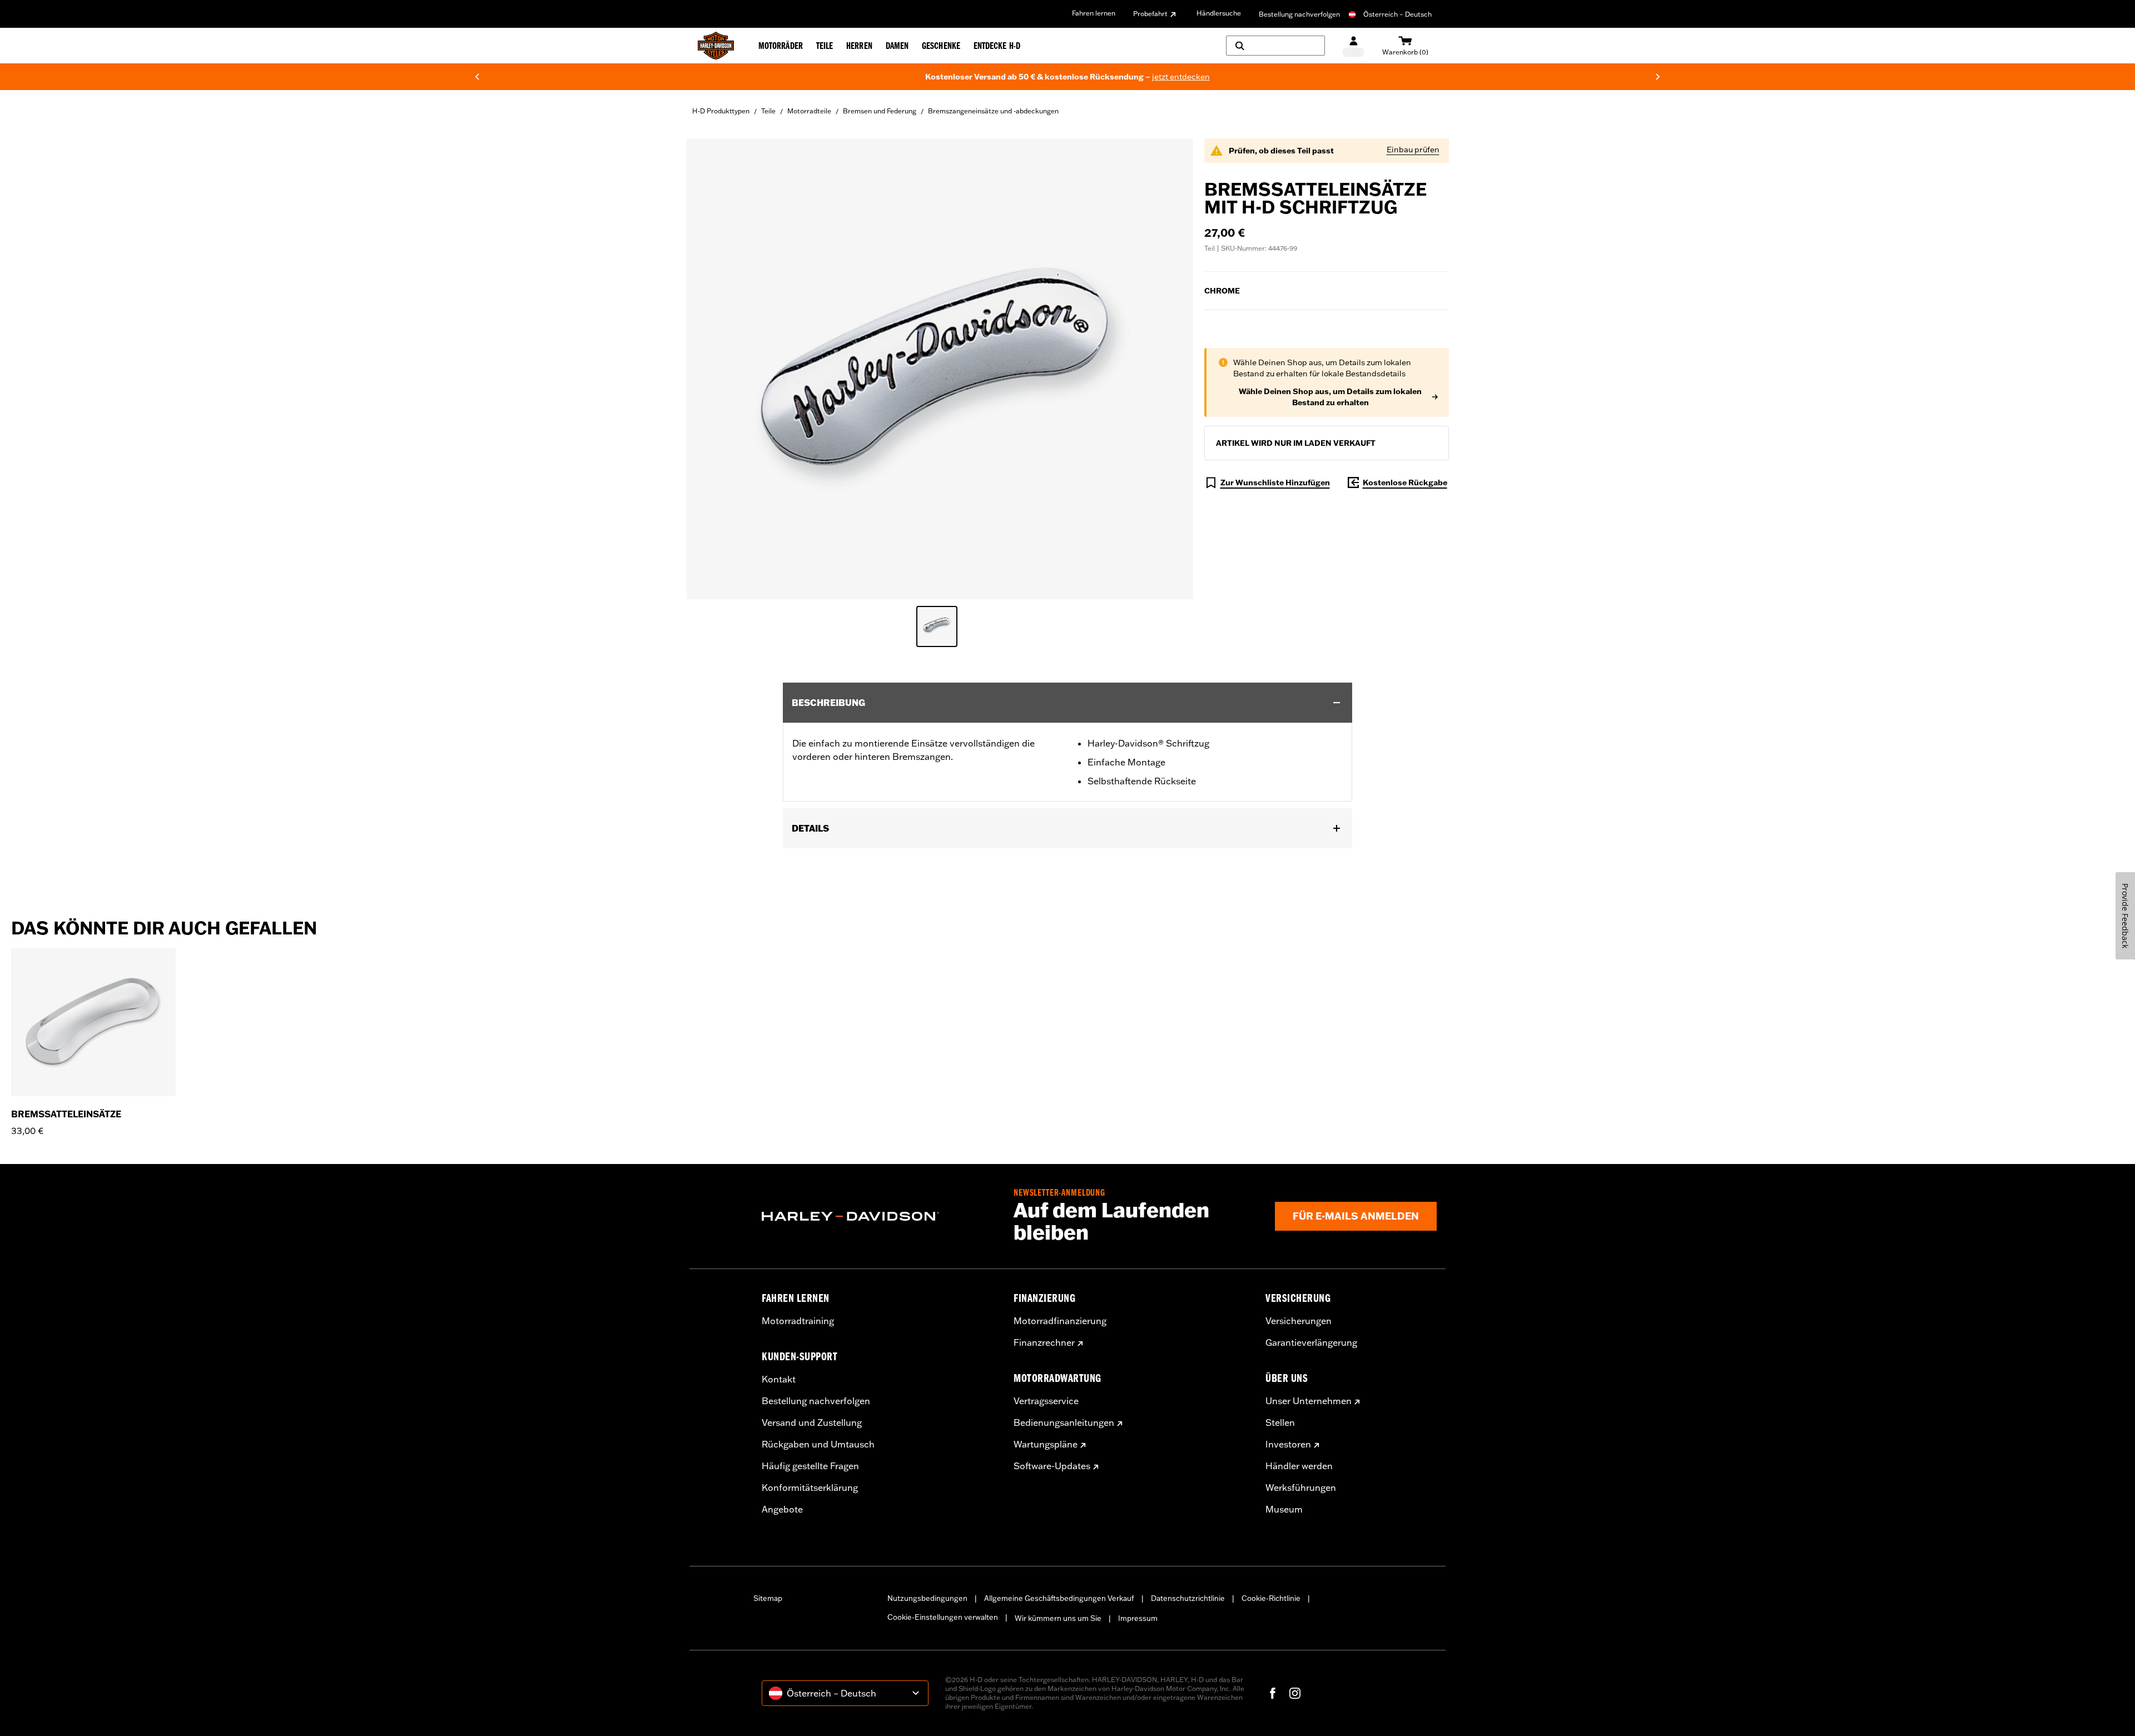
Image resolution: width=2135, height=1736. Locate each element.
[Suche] (1275, 46)
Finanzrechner (1044, 1342)
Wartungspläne (1046, 1444)
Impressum (1138, 1618)
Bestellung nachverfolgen (1299, 14)
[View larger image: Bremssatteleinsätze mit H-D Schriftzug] (940, 367)
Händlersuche (1219, 13)
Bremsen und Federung (880, 111)
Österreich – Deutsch (1397, 14)
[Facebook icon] (1273, 1693)
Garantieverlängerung (1311, 1342)
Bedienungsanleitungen (1064, 1422)
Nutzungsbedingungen (927, 1598)
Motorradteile (809, 111)
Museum (1284, 1509)
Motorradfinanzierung (1060, 1321)
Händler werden (1299, 1466)
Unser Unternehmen (1309, 1401)
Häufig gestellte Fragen (810, 1466)
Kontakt (779, 1379)
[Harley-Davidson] (879, 1216)
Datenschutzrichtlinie (1188, 1598)
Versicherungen (1299, 1321)
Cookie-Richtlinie (1271, 1598)
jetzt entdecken (1181, 77)
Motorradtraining (798, 1321)
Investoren (1288, 1444)
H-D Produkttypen (721, 111)
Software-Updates (1052, 1466)
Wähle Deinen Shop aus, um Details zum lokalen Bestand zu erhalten (1330, 397)
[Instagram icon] (1295, 1693)
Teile (768, 111)
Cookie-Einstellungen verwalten (943, 1617)
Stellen (1280, 1422)
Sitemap (768, 1598)
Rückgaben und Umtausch (818, 1444)
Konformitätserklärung (810, 1488)
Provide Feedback (2125, 916)
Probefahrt (1150, 14)
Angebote (782, 1509)
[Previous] (477, 77)
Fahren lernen (1094, 13)
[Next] (1658, 77)
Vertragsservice (1046, 1401)
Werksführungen (1301, 1488)
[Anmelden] (1354, 46)
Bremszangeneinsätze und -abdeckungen (993, 111)
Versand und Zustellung (812, 1422)
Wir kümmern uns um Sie (1058, 1618)
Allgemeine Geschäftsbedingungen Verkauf (1059, 1598)
